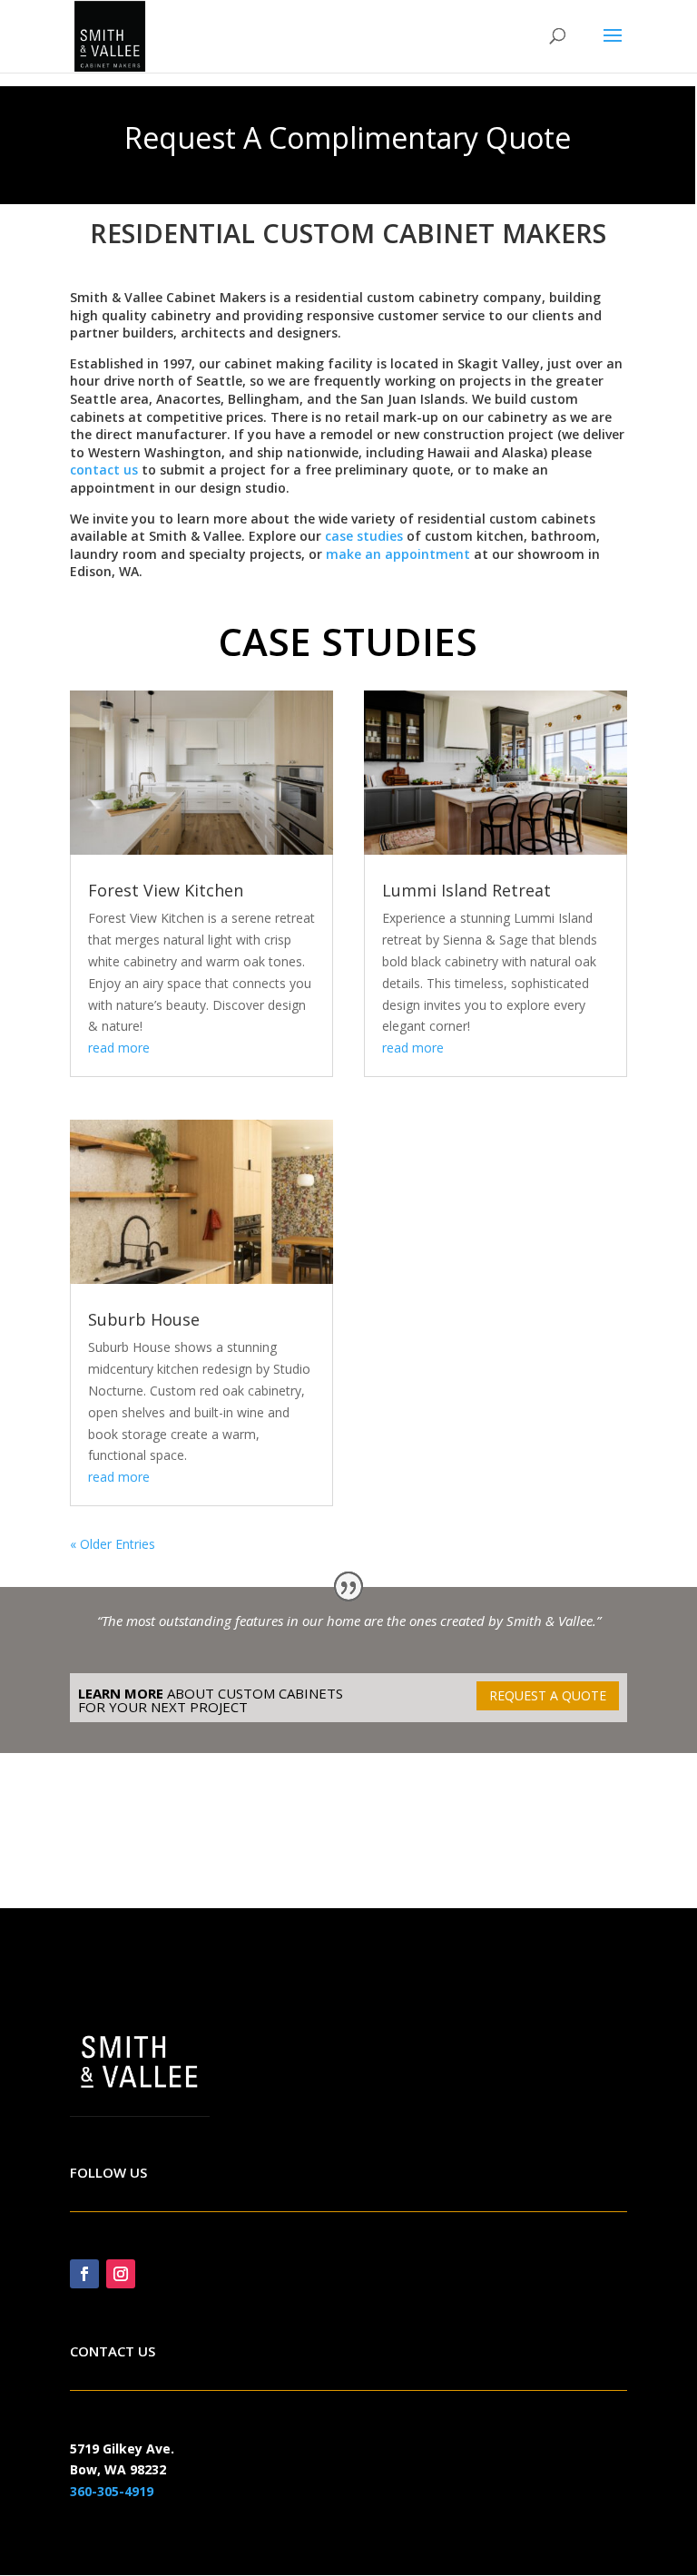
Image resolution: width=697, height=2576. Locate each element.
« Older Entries (113, 1544)
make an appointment (398, 554)
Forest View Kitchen (166, 890)
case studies (364, 536)
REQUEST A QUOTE (548, 1695)
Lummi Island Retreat (466, 890)
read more (119, 1048)
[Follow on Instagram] (121, 2274)
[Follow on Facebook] (84, 2274)
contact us (104, 470)
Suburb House (144, 1319)
